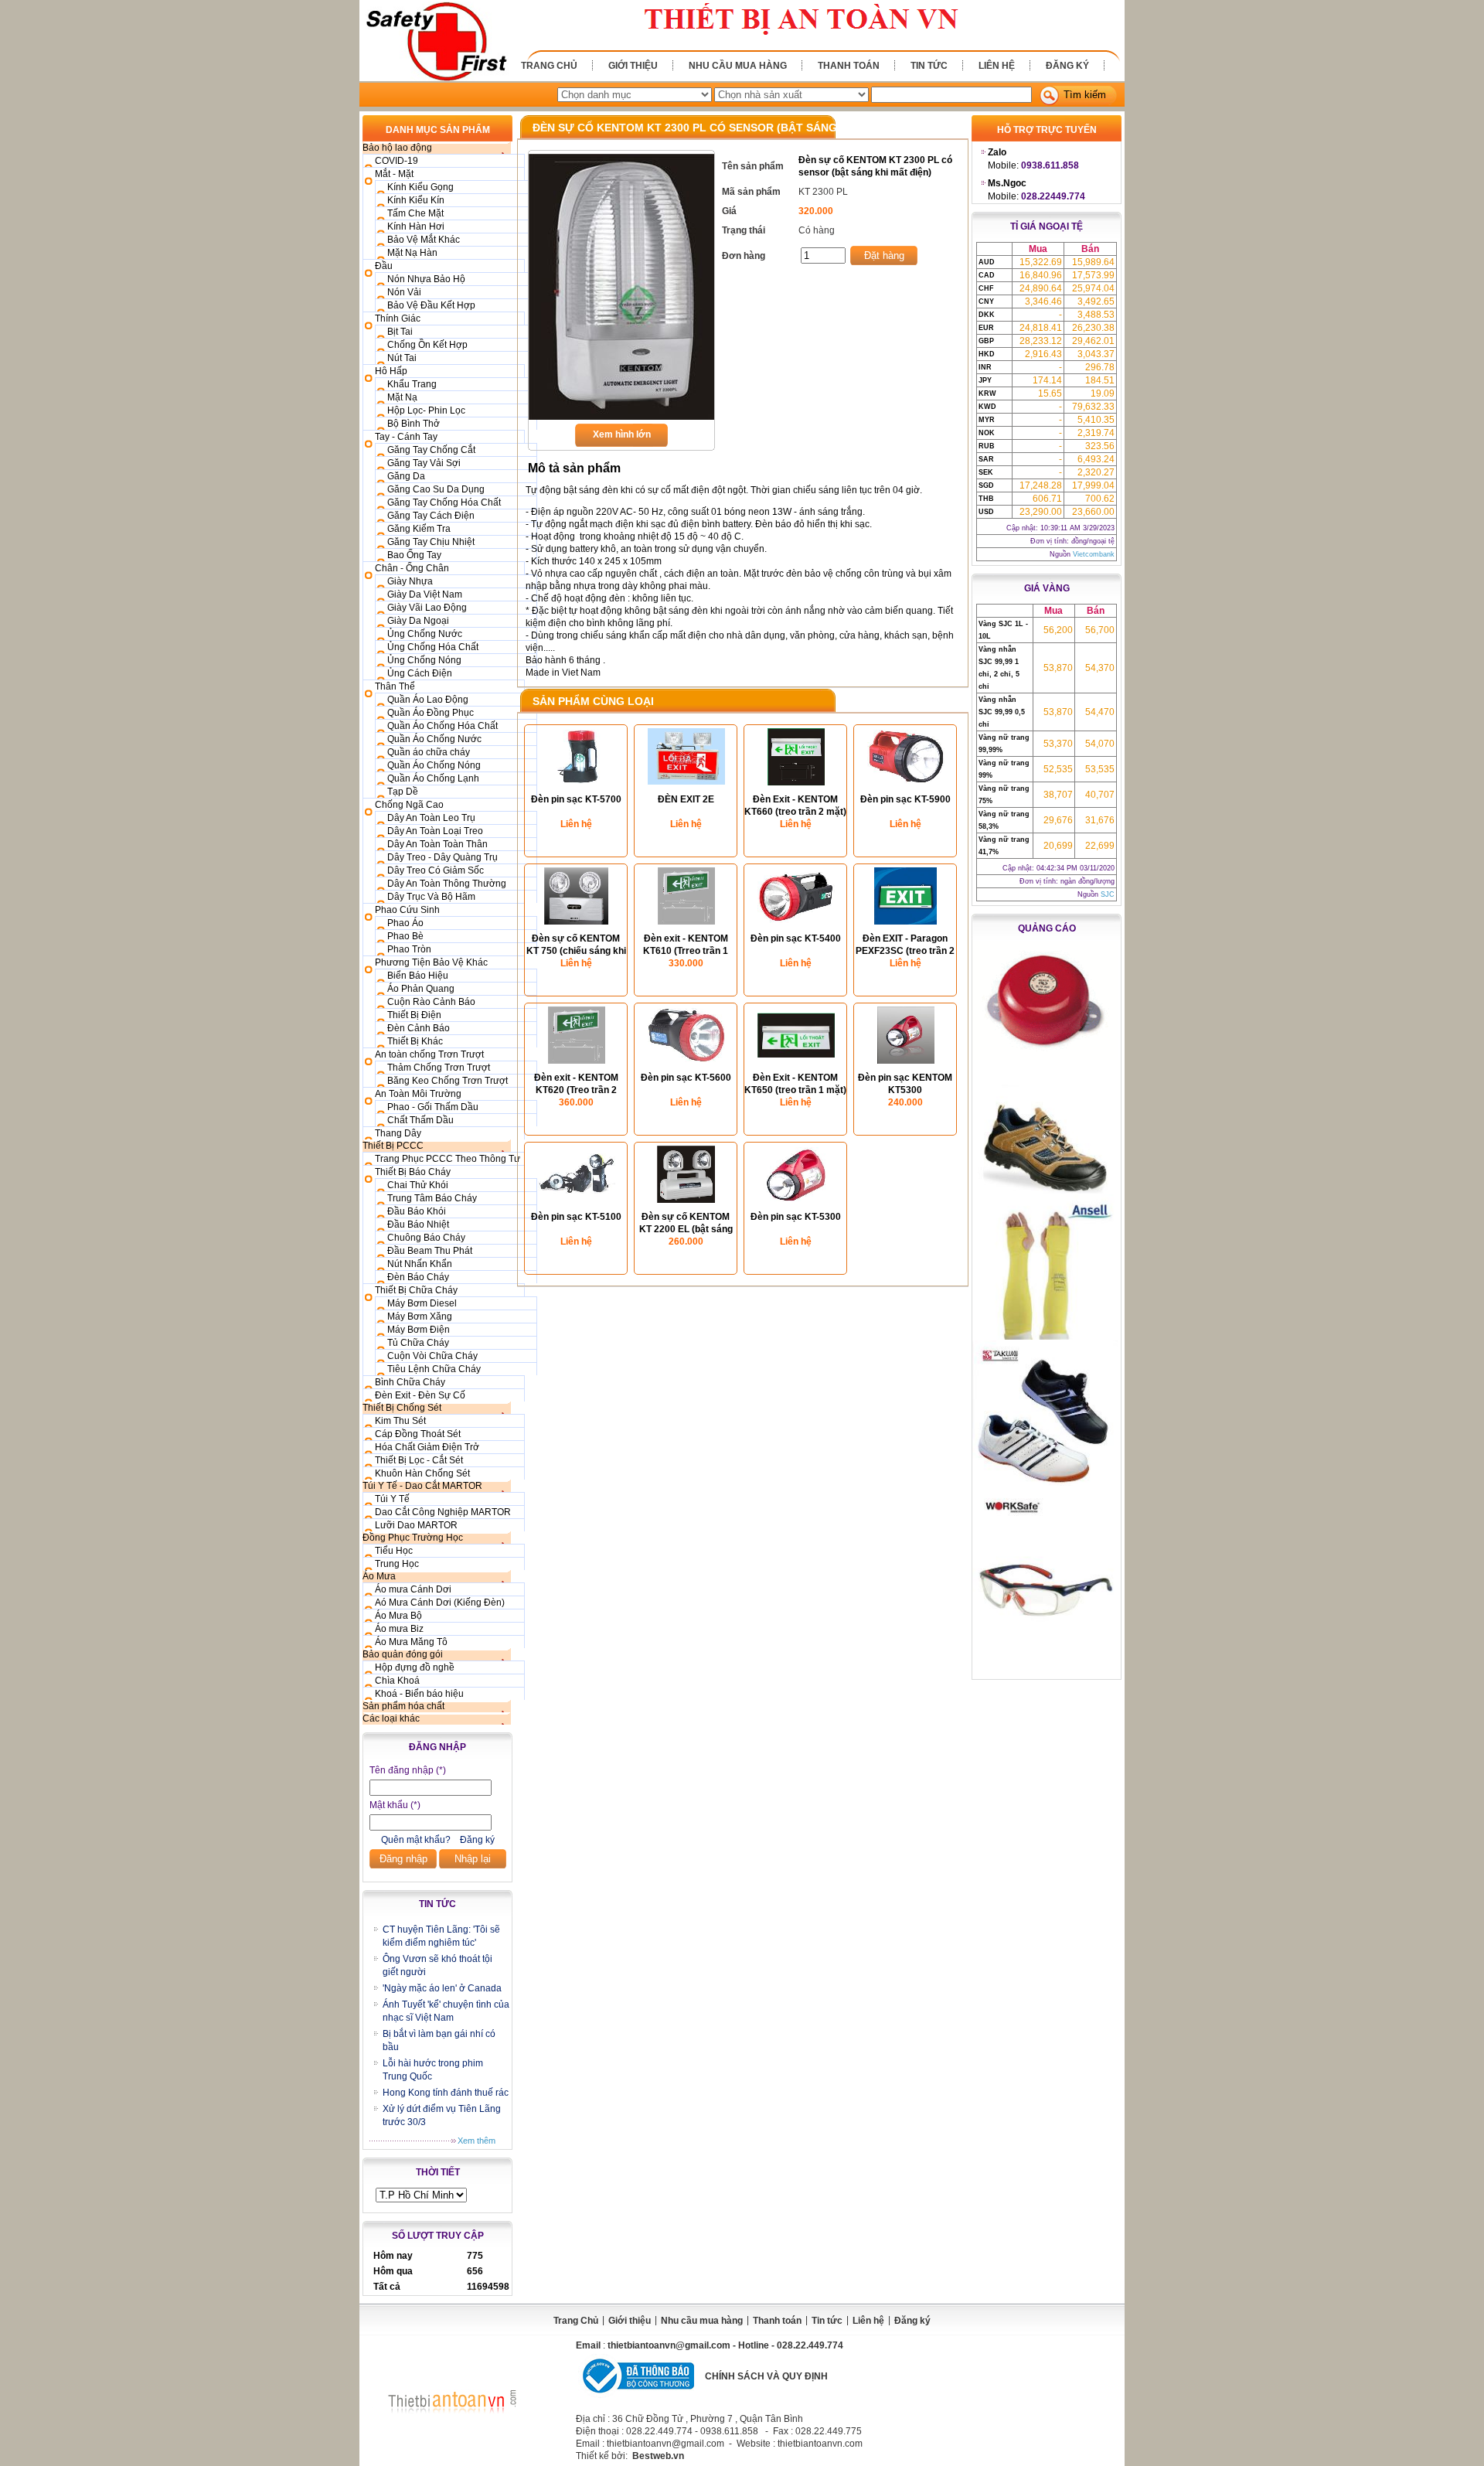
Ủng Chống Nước (425, 634)
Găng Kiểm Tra (419, 529)
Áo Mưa (379, 1576)
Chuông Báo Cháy (426, 1238)
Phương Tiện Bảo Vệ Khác (431, 962)
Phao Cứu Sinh (407, 910)
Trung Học (397, 1564)
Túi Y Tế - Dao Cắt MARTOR (422, 1486)
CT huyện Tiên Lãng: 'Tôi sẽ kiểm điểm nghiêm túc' (441, 1936)
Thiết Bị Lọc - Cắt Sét (419, 1460)
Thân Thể (395, 686)
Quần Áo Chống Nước (434, 739)
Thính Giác (398, 318)
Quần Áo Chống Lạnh (433, 778)
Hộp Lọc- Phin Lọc (426, 410)
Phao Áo (405, 923)
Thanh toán (849, 66)
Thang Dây (398, 1133)
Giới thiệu (633, 66)
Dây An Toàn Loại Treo (435, 831)
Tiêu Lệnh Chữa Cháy (434, 1369)
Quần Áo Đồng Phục (431, 713)
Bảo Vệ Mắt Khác (424, 240)
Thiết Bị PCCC (393, 1146)
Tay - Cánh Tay (406, 437)
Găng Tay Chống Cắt (431, 450)
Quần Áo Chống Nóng (434, 765)
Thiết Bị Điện (414, 1015)
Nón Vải (404, 292)
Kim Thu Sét (400, 1421)
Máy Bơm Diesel (422, 1303)
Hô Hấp (391, 371)
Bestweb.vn (658, 2456)
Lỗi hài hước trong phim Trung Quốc (433, 2070)
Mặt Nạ (402, 397)
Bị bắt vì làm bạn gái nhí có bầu (439, 2040)
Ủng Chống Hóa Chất (433, 647)
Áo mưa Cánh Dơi (413, 1589)
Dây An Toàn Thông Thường (447, 884)
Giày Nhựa (410, 581)
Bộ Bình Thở (414, 424)
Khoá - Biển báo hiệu (419, 1694)
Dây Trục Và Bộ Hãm (431, 897)
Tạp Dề (403, 792)
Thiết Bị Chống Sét (402, 1408)
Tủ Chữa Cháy (418, 1343)
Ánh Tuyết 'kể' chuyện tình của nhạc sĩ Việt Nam (446, 2011)
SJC (1108, 894)
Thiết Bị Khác (415, 1041)
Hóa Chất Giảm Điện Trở (427, 1447)
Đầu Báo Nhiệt (418, 1224)
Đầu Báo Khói (417, 1211)
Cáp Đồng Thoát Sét (418, 1434)
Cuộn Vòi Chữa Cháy (432, 1356)
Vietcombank (1094, 554)
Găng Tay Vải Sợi (424, 463)
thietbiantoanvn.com (820, 2444)
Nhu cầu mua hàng (738, 66)
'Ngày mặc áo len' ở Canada (442, 1988)
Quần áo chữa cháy (429, 752)
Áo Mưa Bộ (398, 1616)
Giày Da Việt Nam (425, 594)
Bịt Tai (400, 332)
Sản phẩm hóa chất (403, 1706)
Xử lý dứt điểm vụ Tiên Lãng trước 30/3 (442, 2115)
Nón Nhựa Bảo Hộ (426, 279)
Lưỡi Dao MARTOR (416, 1525)
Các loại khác (391, 1718)
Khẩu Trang (412, 384)
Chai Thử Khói (418, 1185)
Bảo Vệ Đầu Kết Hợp (431, 305)
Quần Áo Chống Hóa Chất (442, 726)
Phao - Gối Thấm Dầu (433, 1107)
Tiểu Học (394, 1551)
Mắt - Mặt (394, 174)
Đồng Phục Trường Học (413, 1538)
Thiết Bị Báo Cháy (413, 1172)
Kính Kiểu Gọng (420, 187)
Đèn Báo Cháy (418, 1277)
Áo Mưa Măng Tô (411, 1642)
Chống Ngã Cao (409, 805)
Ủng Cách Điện (420, 673)
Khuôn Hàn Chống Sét (422, 1473)
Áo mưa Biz (399, 1629)
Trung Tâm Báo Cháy (432, 1198)
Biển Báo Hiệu (418, 976)
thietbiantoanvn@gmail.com (669, 2345)
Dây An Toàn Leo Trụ (431, 818)
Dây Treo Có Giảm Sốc (436, 870)
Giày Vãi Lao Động (427, 608)
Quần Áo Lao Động (428, 700)
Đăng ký (1067, 66)
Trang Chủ (549, 66)
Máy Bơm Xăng (420, 1316)
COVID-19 (397, 161)
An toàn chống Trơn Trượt (429, 1054)
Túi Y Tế (392, 1499)
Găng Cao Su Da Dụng (436, 489)
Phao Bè (405, 936)
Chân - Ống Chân (412, 568)
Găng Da (406, 476)
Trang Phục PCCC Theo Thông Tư (448, 1159)
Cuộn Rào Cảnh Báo (431, 1002)
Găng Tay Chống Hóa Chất (444, 502)
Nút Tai (402, 358)
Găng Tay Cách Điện (431, 516)
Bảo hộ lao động (397, 148)
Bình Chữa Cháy (410, 1382)
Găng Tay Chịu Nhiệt (431, 542)
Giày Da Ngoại (418, 621)
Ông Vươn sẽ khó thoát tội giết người (437, 1965)
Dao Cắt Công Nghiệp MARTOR (443, 1512)
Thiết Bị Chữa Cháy (416, 1290)
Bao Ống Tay (414, 555)
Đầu (384, 266)
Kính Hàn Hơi (416, 227)
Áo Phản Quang (421, 989)
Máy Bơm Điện (419, 1330)
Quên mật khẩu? (416, 1840)
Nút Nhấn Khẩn (420, 1264)
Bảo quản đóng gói (403, 1654)
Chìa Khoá (397, 1681)
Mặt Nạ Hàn (412, 253)
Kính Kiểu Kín (416, 200)
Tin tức (929, 66)
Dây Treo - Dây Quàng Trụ (442, 857)
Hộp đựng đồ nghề (415, 1667)
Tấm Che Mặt (415, 213)
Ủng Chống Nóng (424, 660)
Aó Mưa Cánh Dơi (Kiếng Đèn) (440, 1603)
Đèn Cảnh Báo (419, 1028)
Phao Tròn (409, 949)
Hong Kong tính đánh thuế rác (446, 2093)
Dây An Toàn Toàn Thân (437, 844)
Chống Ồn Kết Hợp (427, 345)
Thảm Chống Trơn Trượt (439, 1068)
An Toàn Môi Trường (418, 1094)
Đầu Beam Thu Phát (430, 1251)
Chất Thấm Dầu (420, 1120)
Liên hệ (997, 66)
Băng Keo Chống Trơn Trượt (448, 1081)
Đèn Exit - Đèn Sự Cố (420, 1395)
